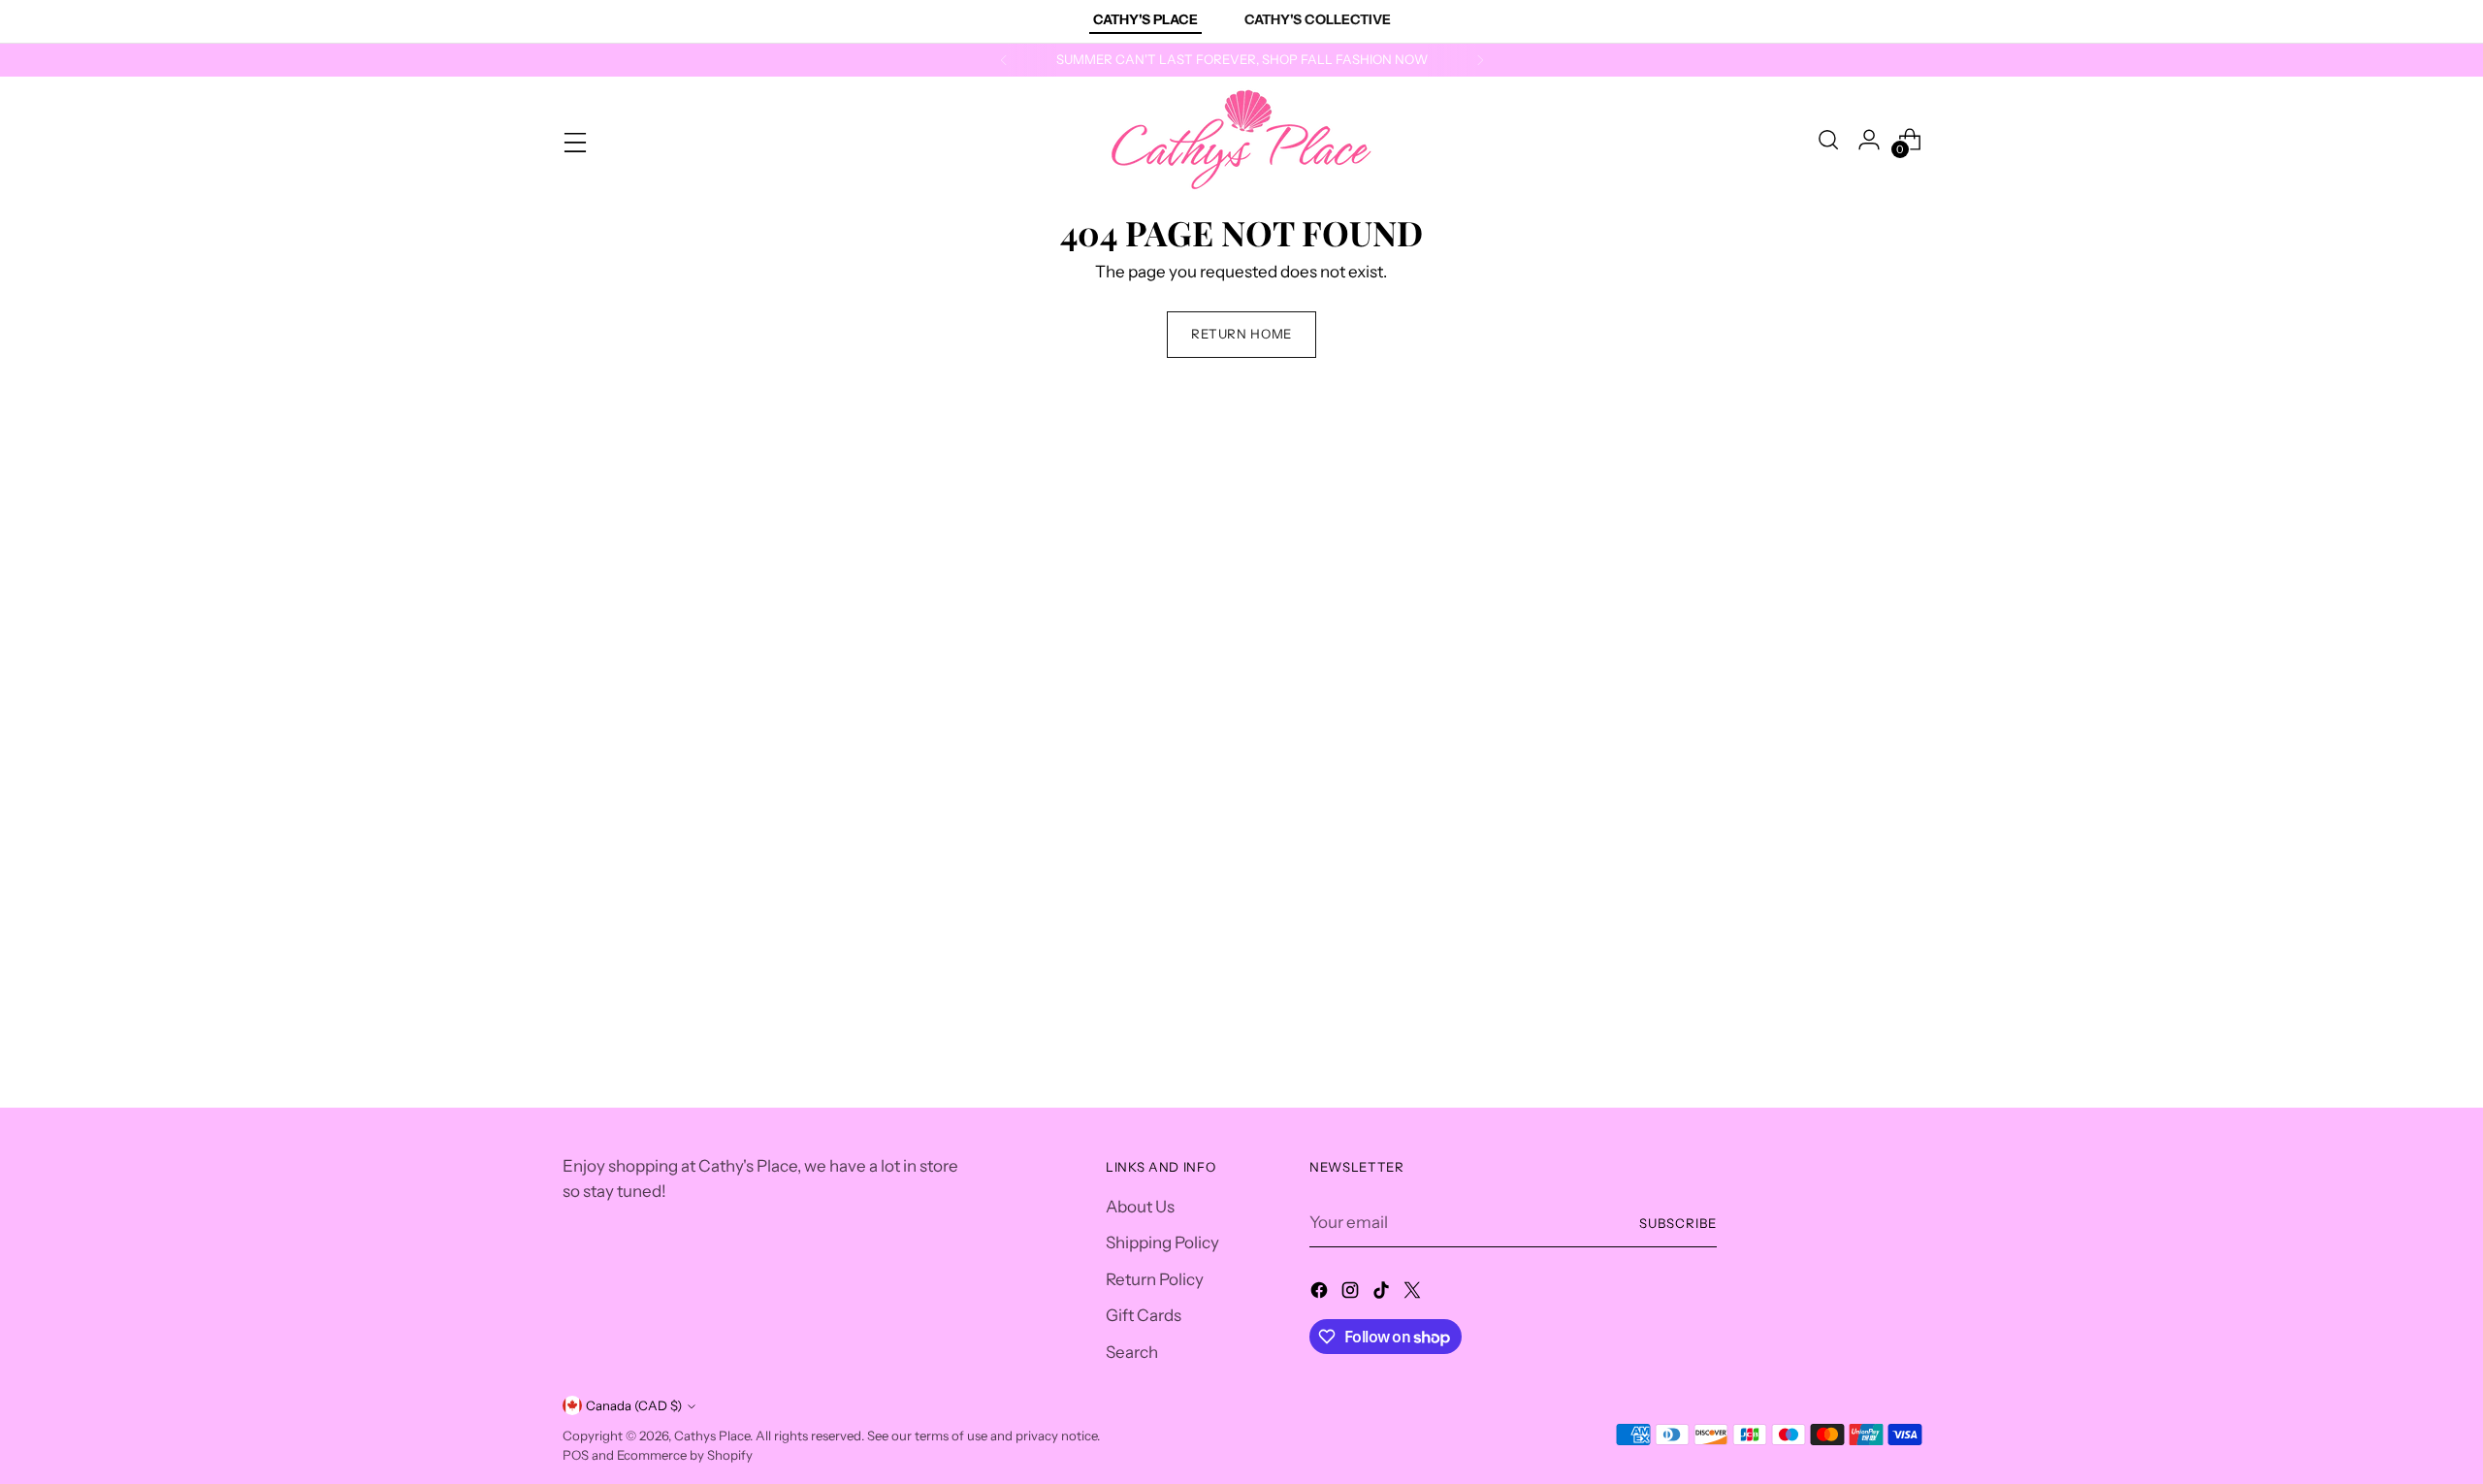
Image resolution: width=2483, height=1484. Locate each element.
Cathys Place (712, 1436)
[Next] (1480, 60)
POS (576, 1455)
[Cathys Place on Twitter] (1414, 1294)
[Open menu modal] (573, 140)
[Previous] (1004, 60)
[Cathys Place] (1241, 140)
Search (1132, 1352)
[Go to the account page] (1869, 140)
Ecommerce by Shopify (685, 1455)
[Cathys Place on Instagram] (1352, 1294)
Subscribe (1678, 1223)
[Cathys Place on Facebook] (1321, 1294)
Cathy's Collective (1318, 19)
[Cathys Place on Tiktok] (1383, 1294)
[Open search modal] (1828, 140)
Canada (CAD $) (634, 1405)
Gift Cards (1144, 1315)
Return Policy (1155, 1279)
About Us (1140, 1207)
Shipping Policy (1162, 1242)
